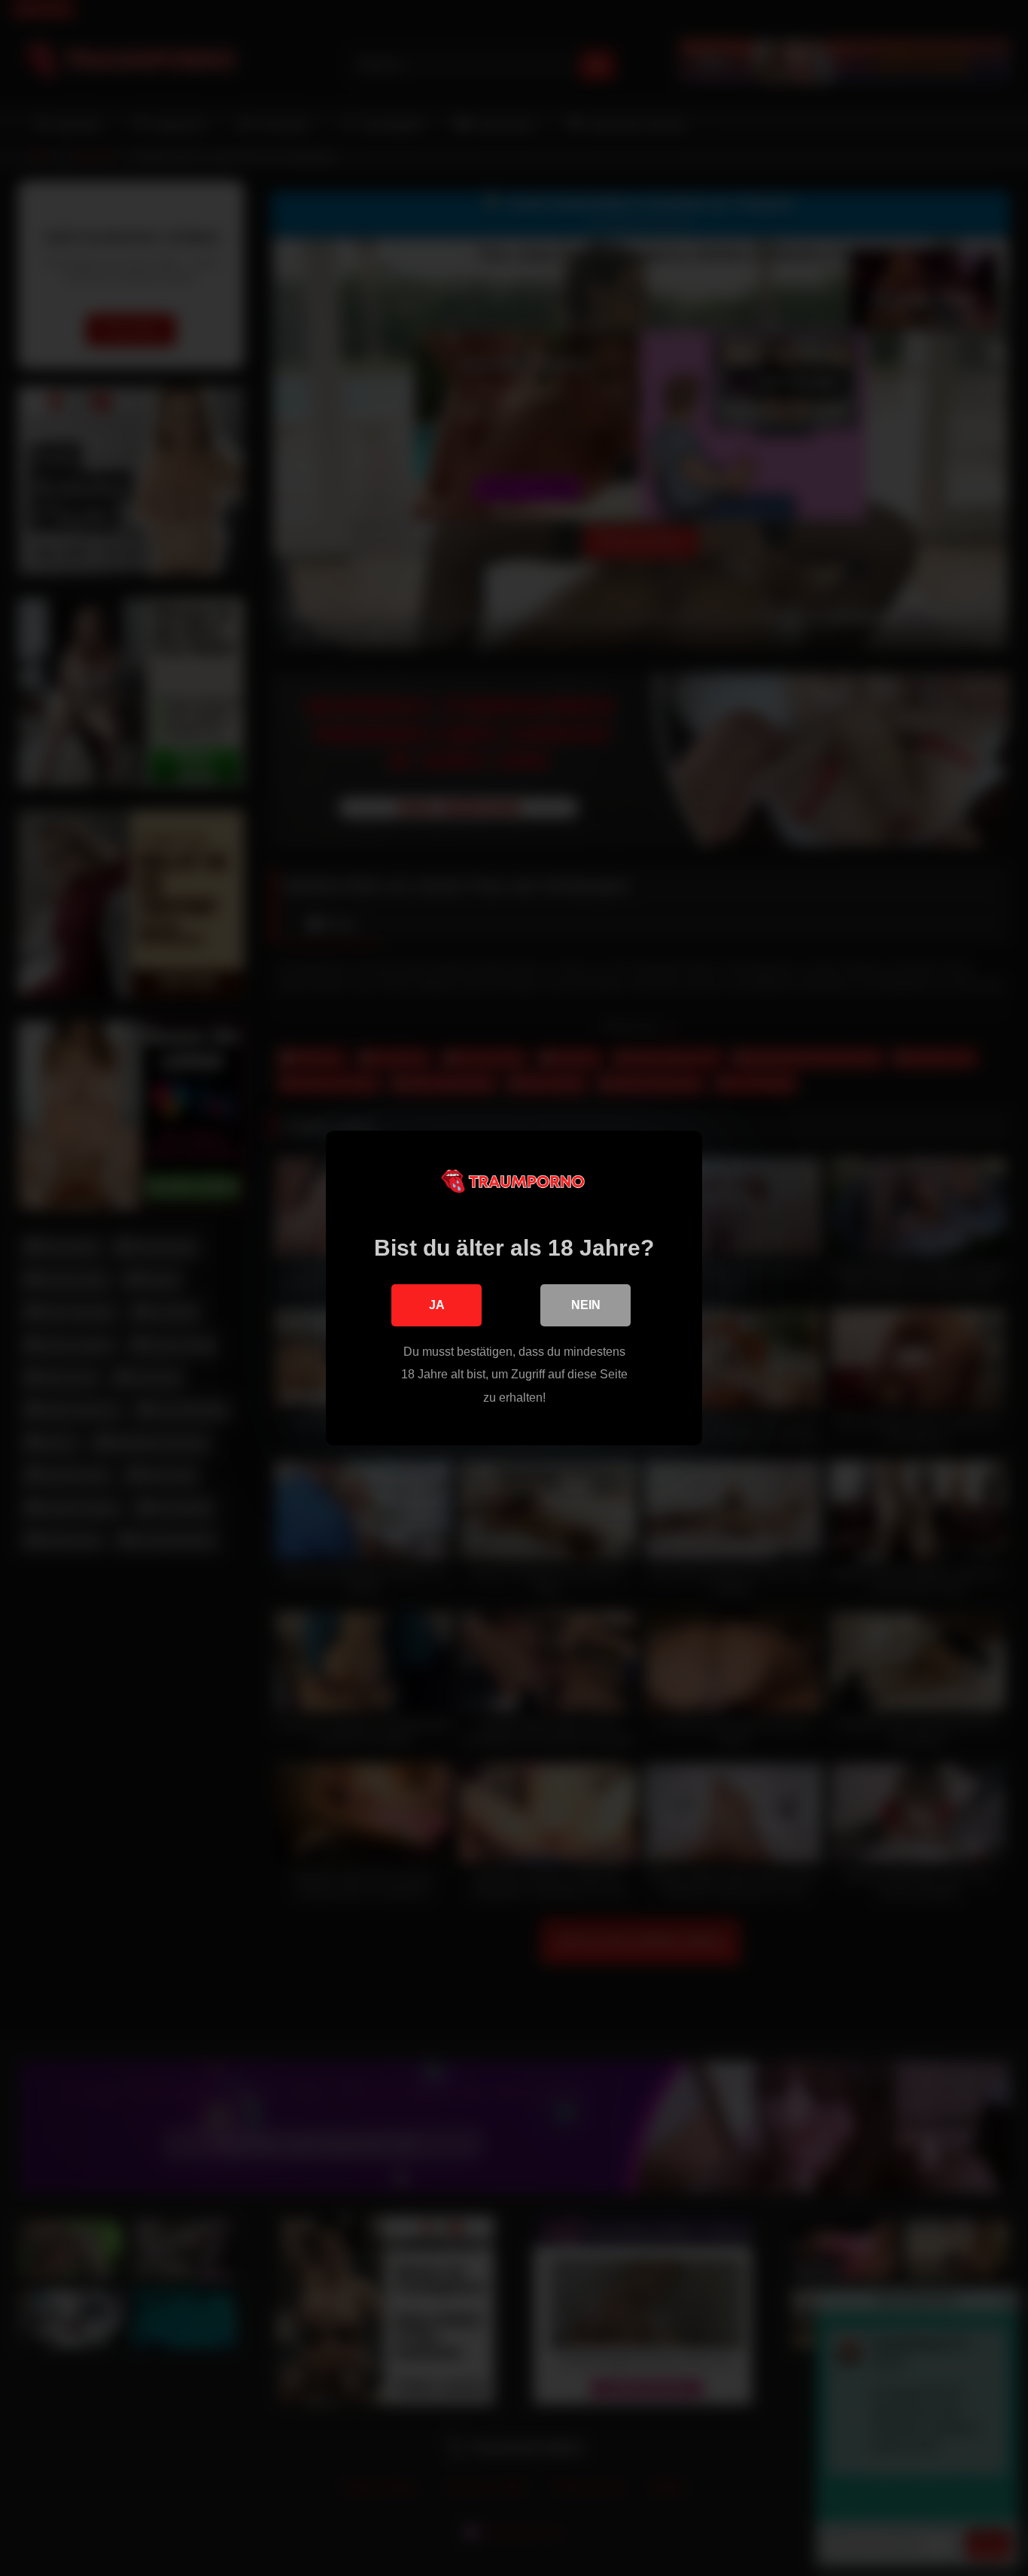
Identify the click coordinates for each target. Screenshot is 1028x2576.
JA (437, 1305)
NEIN (586, 1305)
